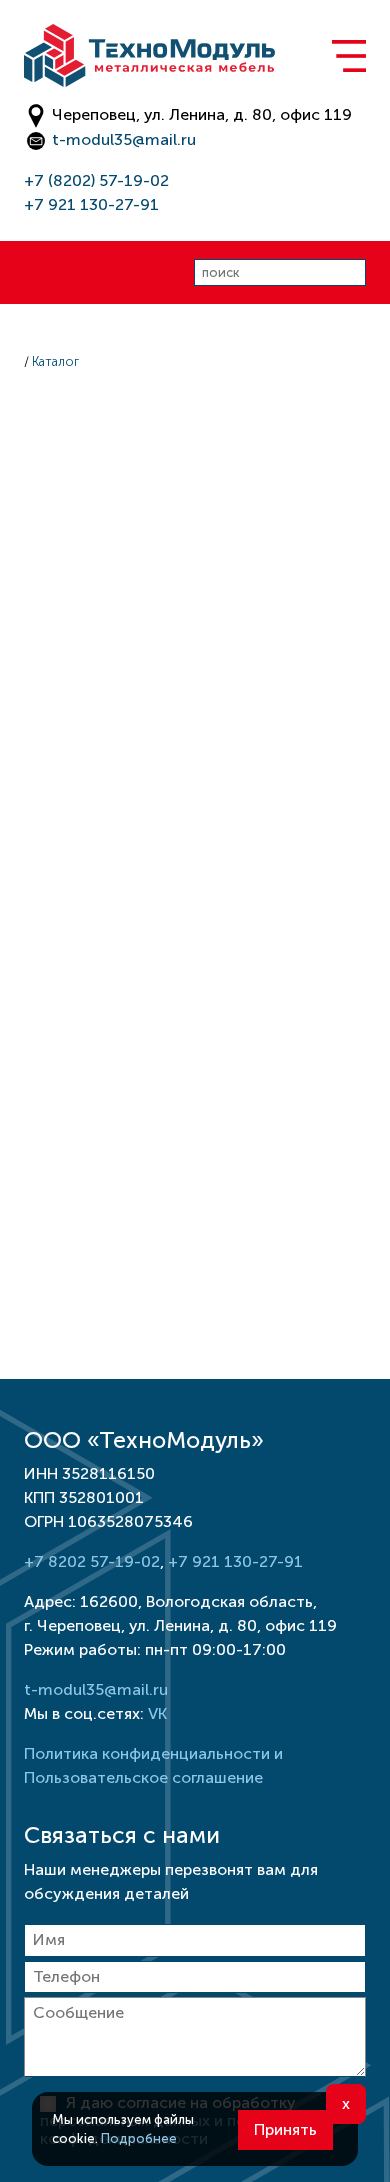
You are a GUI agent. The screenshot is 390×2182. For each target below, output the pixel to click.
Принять (285, 2129)
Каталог (55, 361)
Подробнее (139, 2138)
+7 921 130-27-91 (91, 204)
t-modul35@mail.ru (124, 139)
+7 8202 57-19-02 (92, 1561)
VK (157, 1713)
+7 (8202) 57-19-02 (96, 180)
